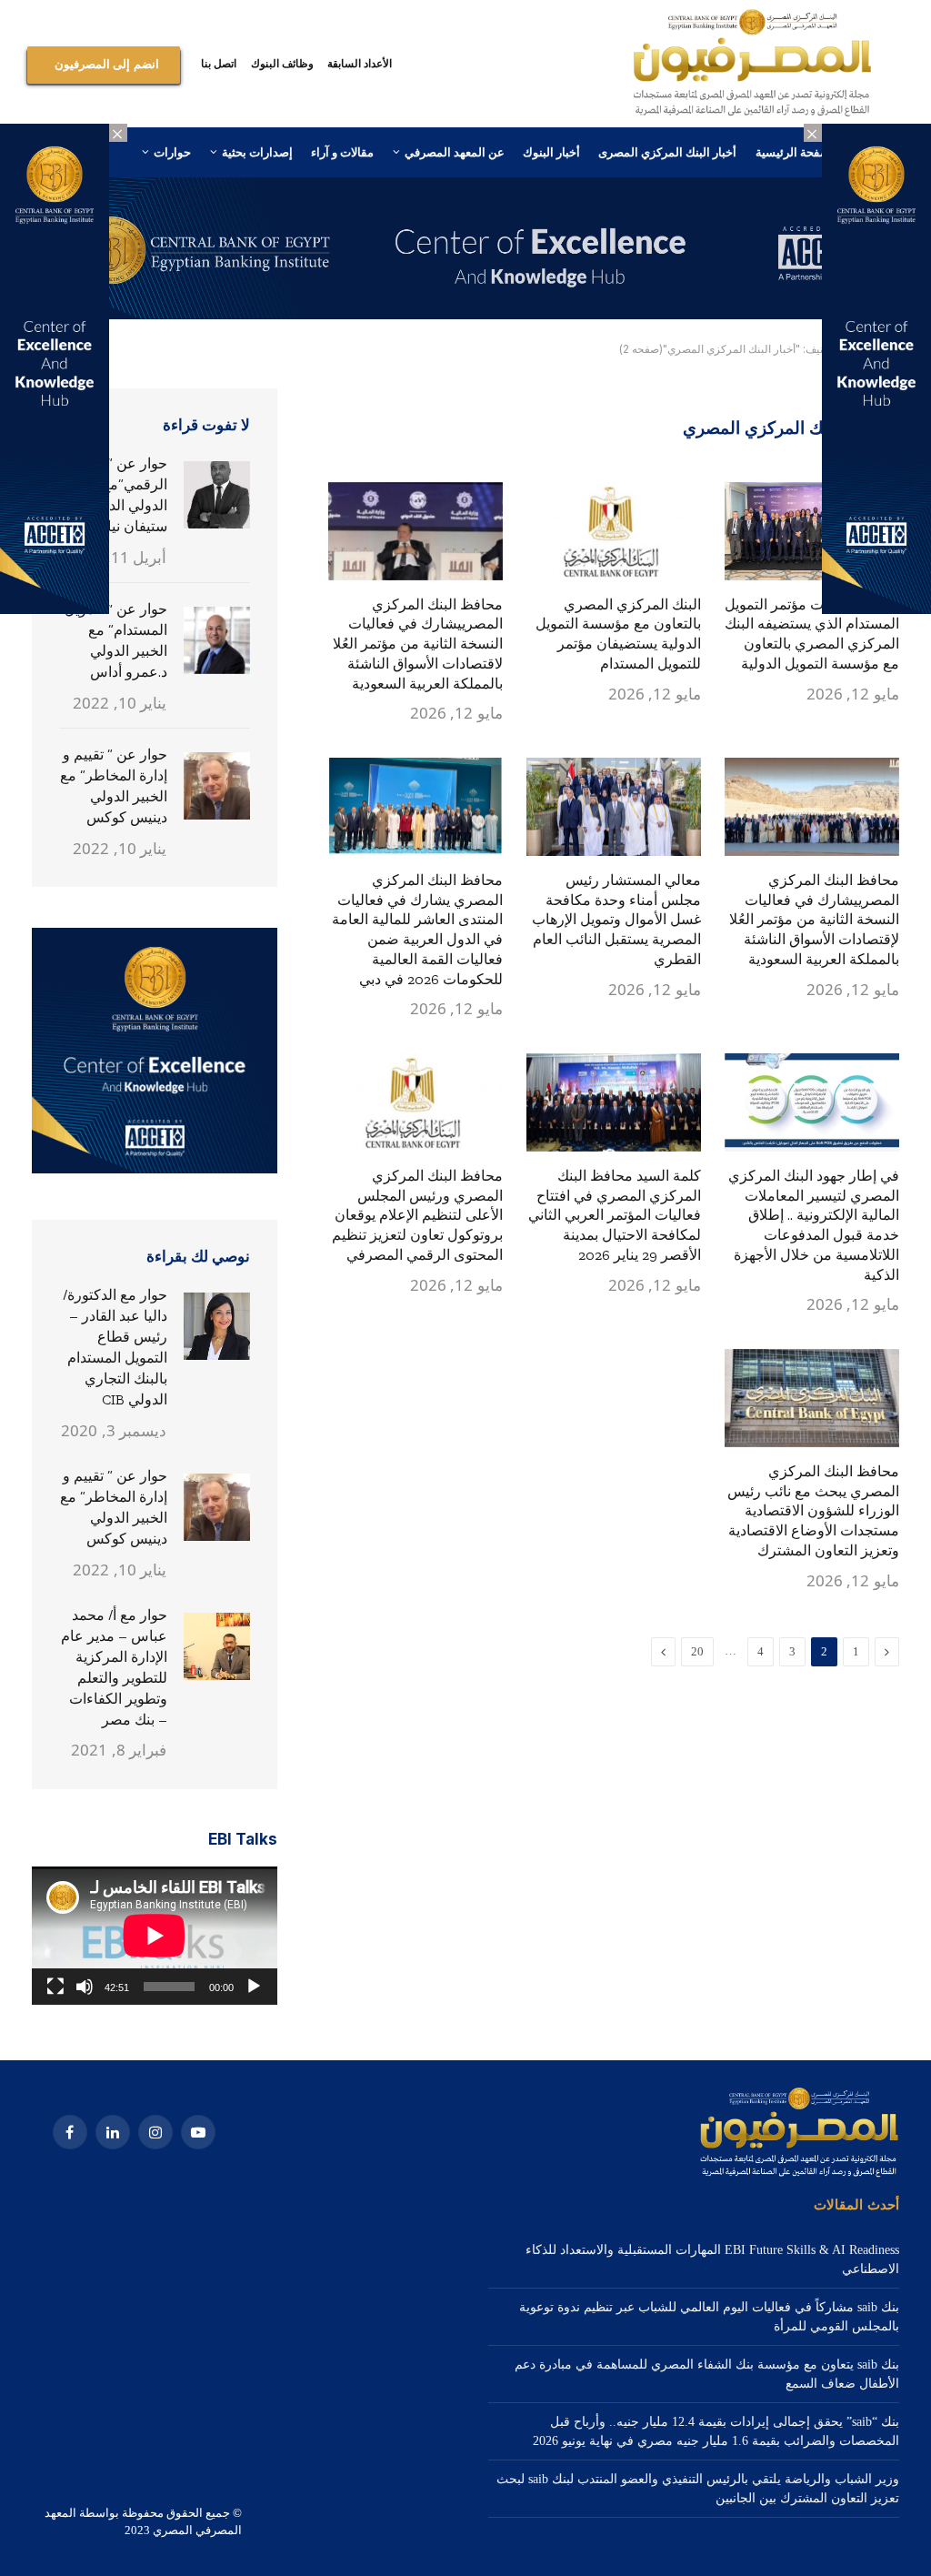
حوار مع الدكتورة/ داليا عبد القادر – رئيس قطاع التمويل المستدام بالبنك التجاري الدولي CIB (115, 1347)
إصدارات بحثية (257, 152)
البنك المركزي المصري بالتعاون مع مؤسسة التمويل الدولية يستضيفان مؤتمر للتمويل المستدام (618, 634)
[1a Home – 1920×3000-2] (465, 315)
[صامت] (85, 1987)
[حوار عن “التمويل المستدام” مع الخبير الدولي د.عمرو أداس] (217, 640)
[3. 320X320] (155, 1169)
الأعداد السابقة (360, 63)
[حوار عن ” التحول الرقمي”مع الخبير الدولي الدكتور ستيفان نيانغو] (217, 495)
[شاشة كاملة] (55, 1987)
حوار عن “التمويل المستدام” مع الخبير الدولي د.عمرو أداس (116, 640)
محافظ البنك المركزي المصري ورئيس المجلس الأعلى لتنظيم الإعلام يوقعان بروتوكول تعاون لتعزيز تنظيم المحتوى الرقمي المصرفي (417, 1215)
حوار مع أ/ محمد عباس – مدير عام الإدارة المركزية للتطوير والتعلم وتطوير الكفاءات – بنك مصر (114, 1667)
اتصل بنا (219, 63)
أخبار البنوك (551, 152)
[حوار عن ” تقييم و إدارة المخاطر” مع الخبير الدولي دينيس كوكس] (217, 786)
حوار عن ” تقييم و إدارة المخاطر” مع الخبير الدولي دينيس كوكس (114, 786)
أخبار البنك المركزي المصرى (667, 152)
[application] (155, 1936)
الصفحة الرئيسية (796, 152)
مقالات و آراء (342, 152)
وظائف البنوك (282, 63)
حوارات (172, 152)
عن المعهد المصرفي (455, 152)
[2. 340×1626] (876, 610)
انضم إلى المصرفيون (107, 64)
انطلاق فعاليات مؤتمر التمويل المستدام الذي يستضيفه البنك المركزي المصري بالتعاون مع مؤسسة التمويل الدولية (812, 634)
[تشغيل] (254, 1987)
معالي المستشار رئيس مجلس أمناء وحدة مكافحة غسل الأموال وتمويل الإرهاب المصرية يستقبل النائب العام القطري (616, 920)
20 (697, 1651)
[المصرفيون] (752, 64)
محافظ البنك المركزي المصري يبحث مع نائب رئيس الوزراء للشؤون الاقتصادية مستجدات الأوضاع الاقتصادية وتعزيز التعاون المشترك (813, 1511)
